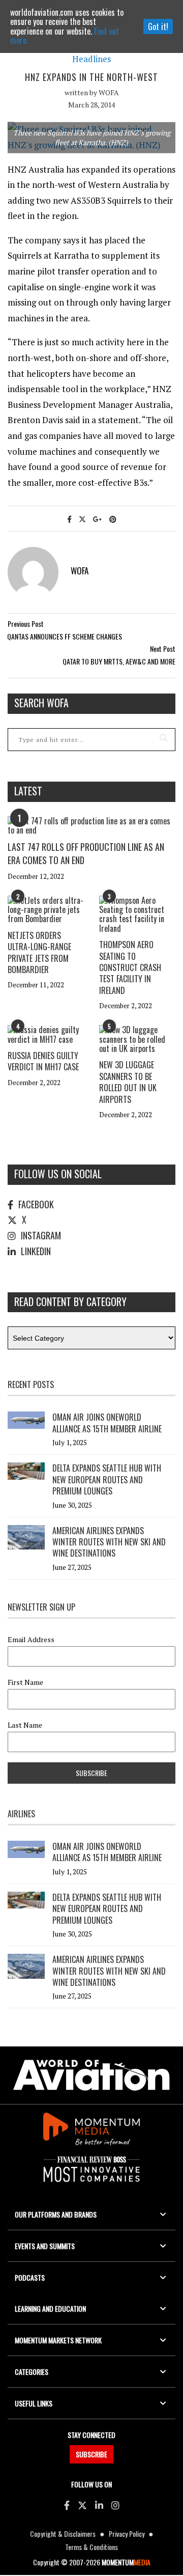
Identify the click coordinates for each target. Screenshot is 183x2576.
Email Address (31, 1640)
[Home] (91, 2075)
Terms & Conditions (91, 2547)
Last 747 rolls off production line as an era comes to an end (86, 853)
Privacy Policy (127, 2533)
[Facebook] (67, 2505)
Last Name (25, 1725)
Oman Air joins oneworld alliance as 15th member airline (107, 1423)
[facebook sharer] (69, 519)
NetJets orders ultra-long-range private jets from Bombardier (39, 952)
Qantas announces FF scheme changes (65, 636)
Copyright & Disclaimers (63, 2533)
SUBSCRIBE (91, 2454)
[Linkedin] (99, 2505)
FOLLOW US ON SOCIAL (58, 1174)
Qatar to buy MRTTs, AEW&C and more (119, 661)
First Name (25, 1682)
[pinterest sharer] (113, 519)
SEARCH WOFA (41, 703)
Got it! (158, 26)
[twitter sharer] (82, 519)
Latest (28, 791)
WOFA (109, 92)
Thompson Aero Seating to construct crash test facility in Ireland (130, 967)
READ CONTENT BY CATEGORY (70, 1301)
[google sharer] (98, 519)
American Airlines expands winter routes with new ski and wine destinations (109, 1542)
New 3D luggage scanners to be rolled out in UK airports (128, 1082)
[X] (82, 2505)
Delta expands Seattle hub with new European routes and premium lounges (107, 1479)
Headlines (91, 59)
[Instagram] (115, 2505)
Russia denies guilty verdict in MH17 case (43, 1061)
